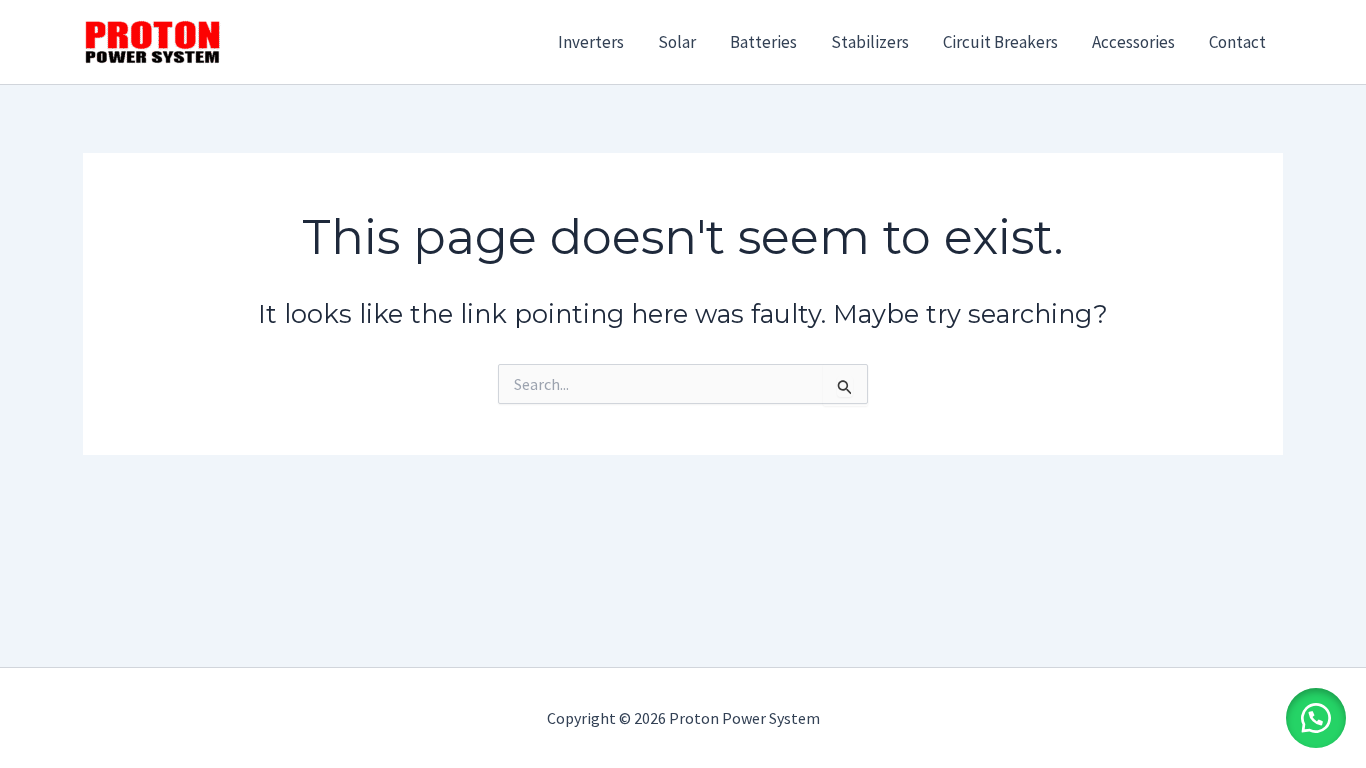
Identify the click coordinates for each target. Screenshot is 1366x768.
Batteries (763, 42)
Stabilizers (870, 42)
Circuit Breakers (1000, 42)
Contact (1237, 42)
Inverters (591, 42)
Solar (677, 42)
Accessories (1133, 42)
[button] (1316, 718)
